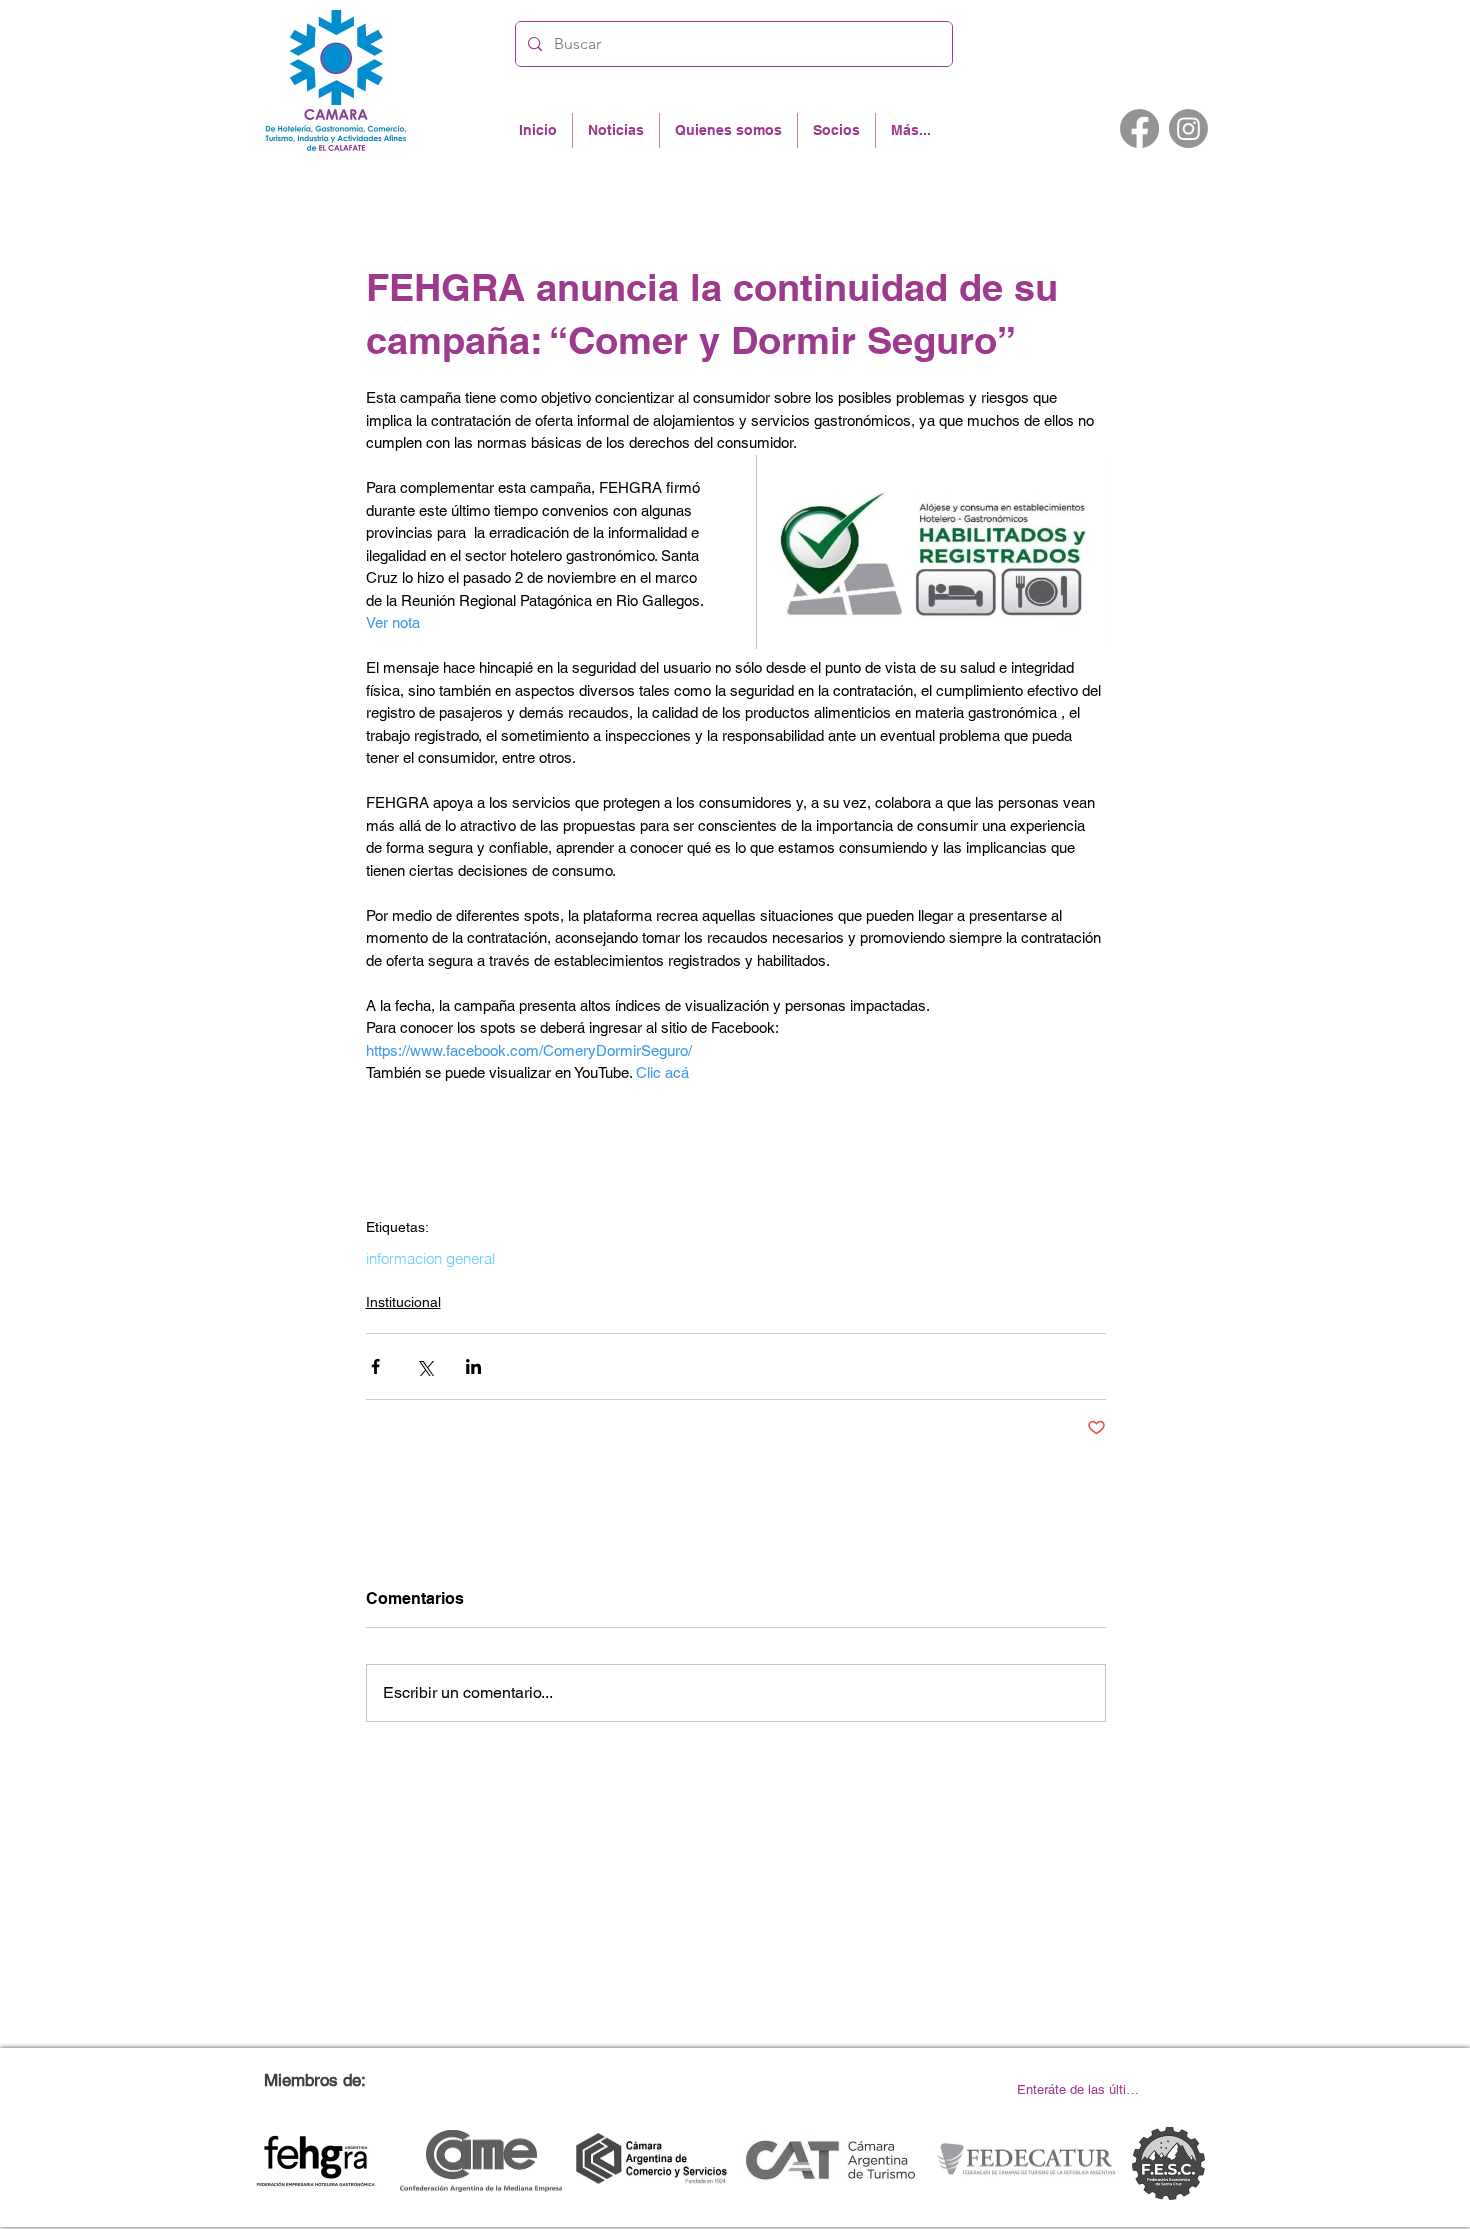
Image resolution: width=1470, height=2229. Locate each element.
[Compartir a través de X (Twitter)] (424, 1366)
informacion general (430, 1259)
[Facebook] (1139, 128)
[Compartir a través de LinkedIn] (473, 1366)
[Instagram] (1188, 128)
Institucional (403, 1302)
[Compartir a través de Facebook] (375, 1366)
